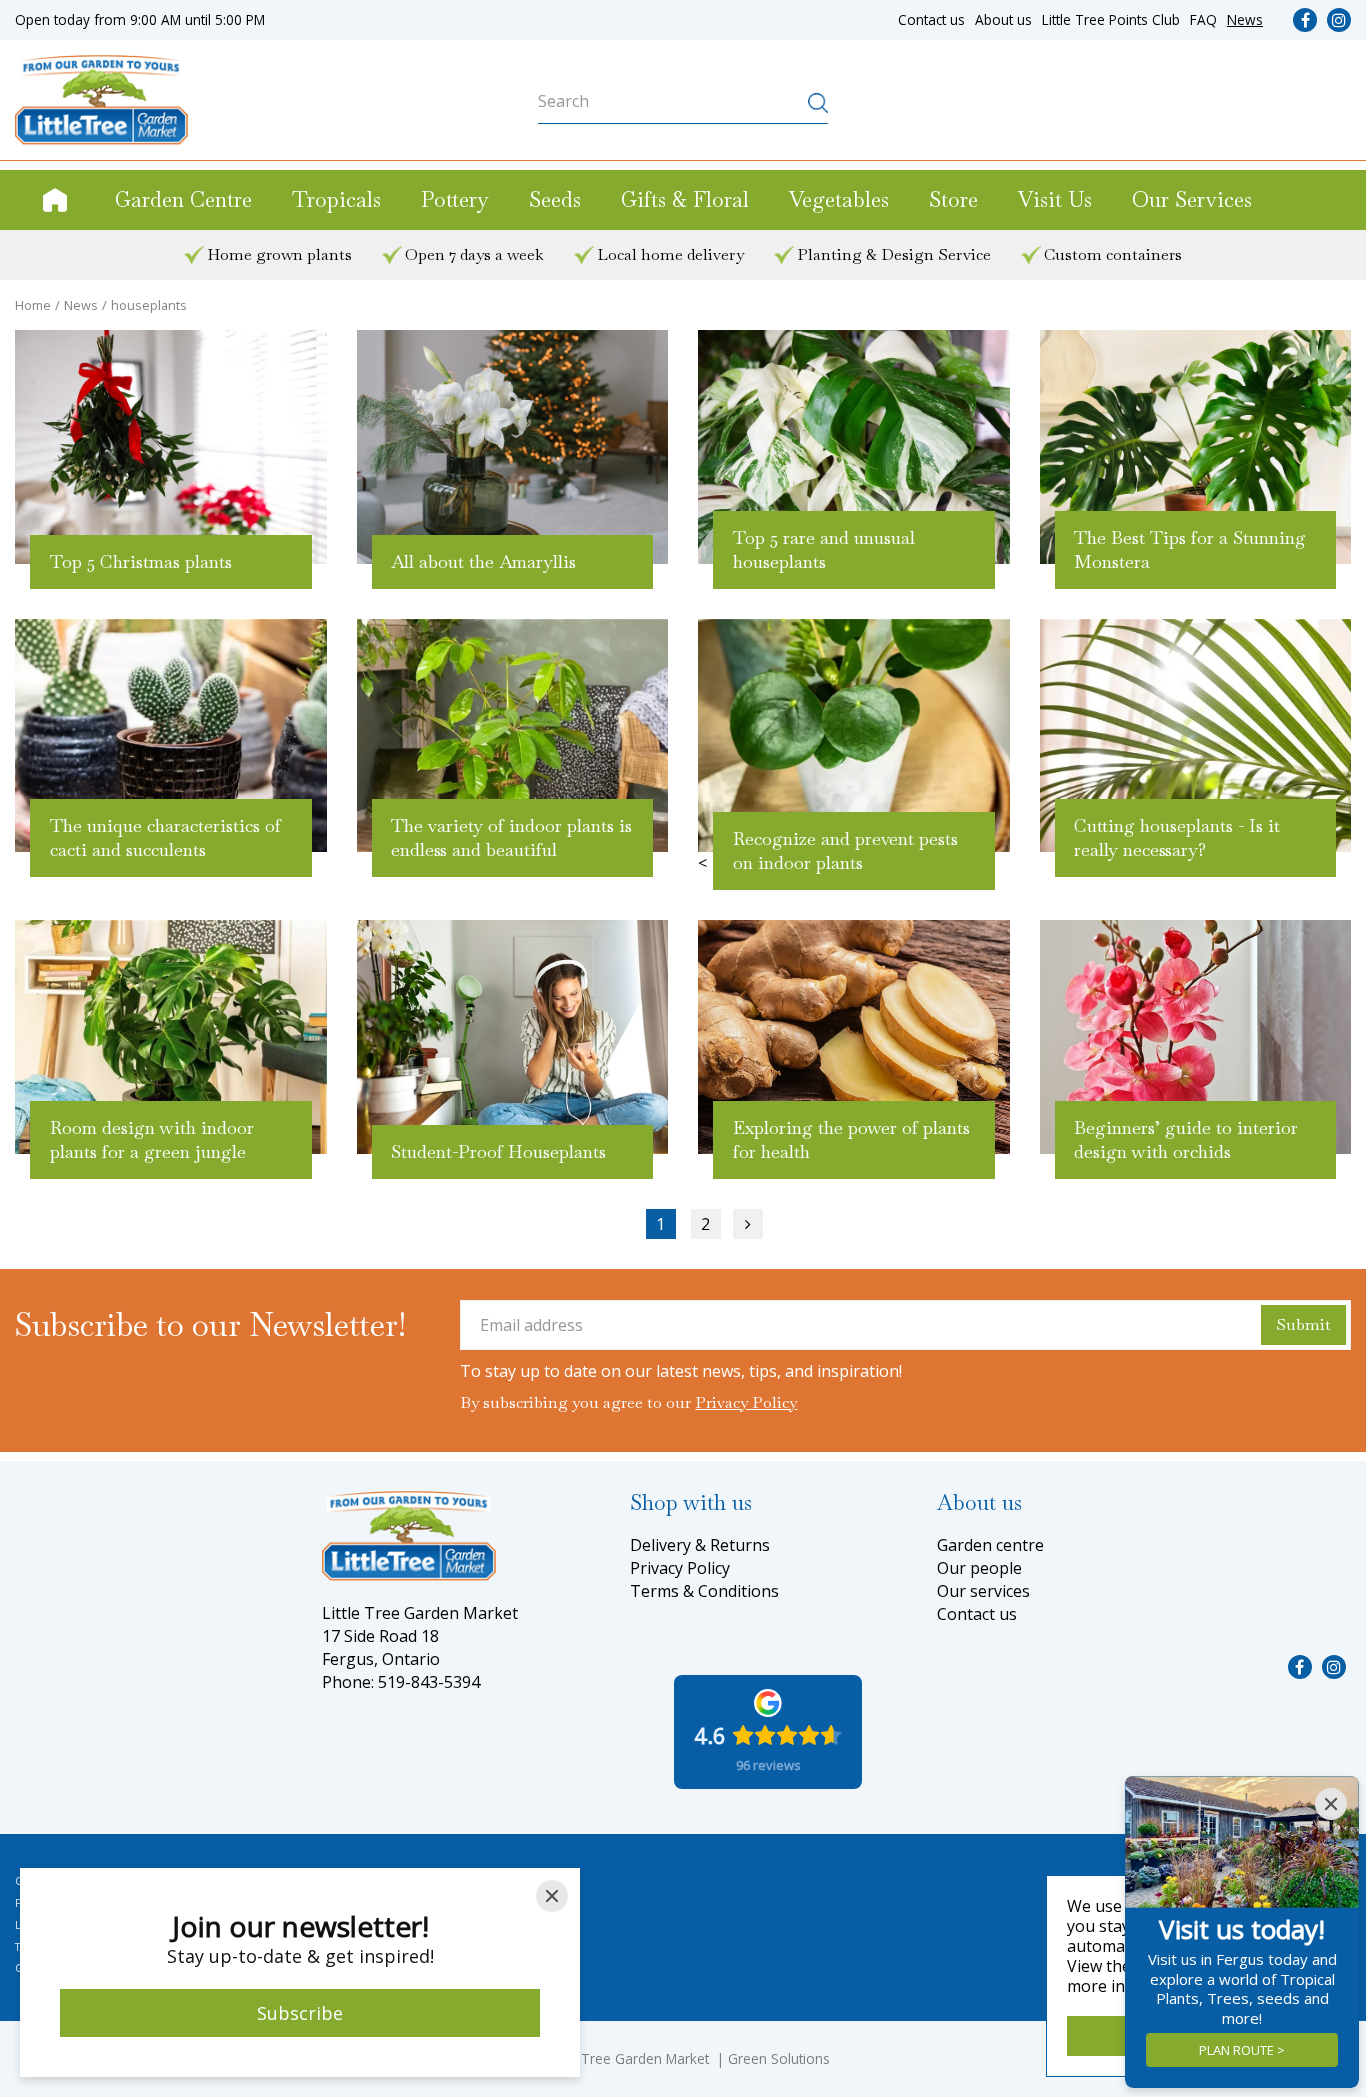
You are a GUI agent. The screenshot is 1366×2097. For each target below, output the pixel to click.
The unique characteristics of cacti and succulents (165, 837)
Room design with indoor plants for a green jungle (152, 1139)
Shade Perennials (528, 1903)
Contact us (977, 1614)
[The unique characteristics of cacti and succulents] (171, 736)
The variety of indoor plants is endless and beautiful (511, 837)
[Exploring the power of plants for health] (854, 1037)
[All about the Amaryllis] (513, 447)
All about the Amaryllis (483, 561)
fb (1305, 20)
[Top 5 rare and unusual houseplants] (854, 447)
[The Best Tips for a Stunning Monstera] (1196, 447)
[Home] (55, 200)
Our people (979, 1568)
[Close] (552, 1896)
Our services (983, 1591)
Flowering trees (523, 1947)
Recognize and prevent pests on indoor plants (845, 850)
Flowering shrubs (528, 1881)
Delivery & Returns (700, 1545)
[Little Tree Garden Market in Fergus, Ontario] (101, 100)
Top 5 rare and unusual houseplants (824, 549)
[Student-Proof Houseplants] (513, 1037)
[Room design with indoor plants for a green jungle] (171, 1037)
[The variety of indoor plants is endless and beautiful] (513, 736)
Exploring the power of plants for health (851, 1139)
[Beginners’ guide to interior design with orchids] (1196, 1037)
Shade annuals (523, 1925)
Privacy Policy (746, 1402)
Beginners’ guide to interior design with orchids (1186, 1139)
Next (748, 1224)
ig (1339, 20)
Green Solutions (779, 2058)
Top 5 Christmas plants (141, 561)
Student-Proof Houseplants (498, 1151)
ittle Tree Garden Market (632, 2058)
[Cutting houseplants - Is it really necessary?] (1196, 736)
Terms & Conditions (704, 1591)
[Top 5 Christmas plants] (171, 447)
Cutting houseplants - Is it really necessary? (1177, 837)
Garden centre (990, 1545)
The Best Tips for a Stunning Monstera (1190, 549)
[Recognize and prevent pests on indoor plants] (854, 736)
